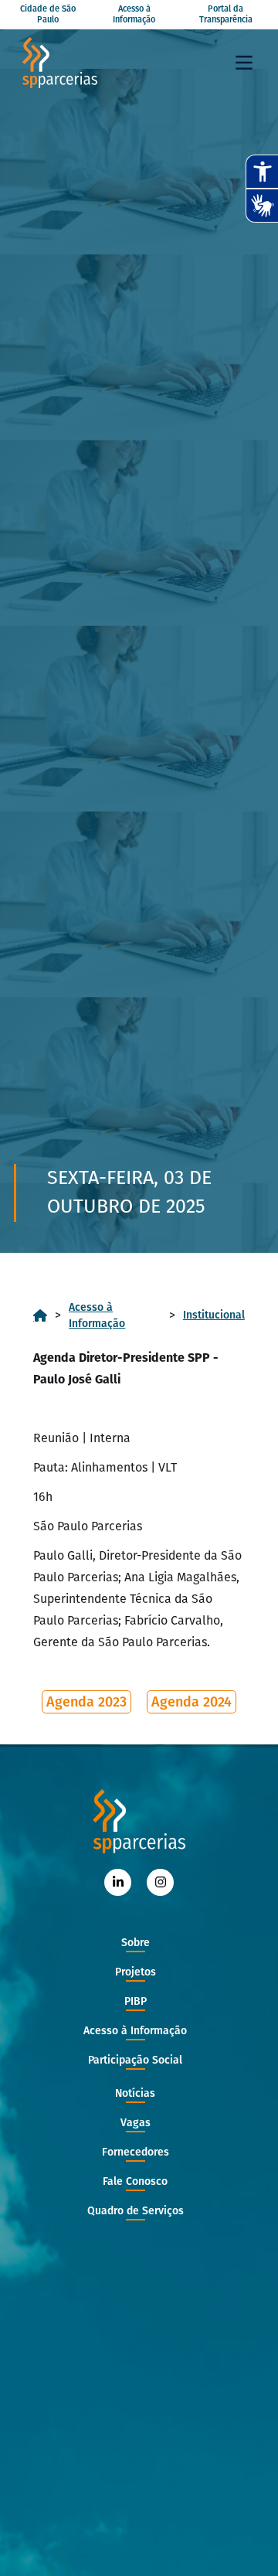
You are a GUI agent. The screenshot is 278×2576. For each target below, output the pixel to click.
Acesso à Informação (134, 14)
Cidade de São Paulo (48, 14)
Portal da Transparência (226, 14)
